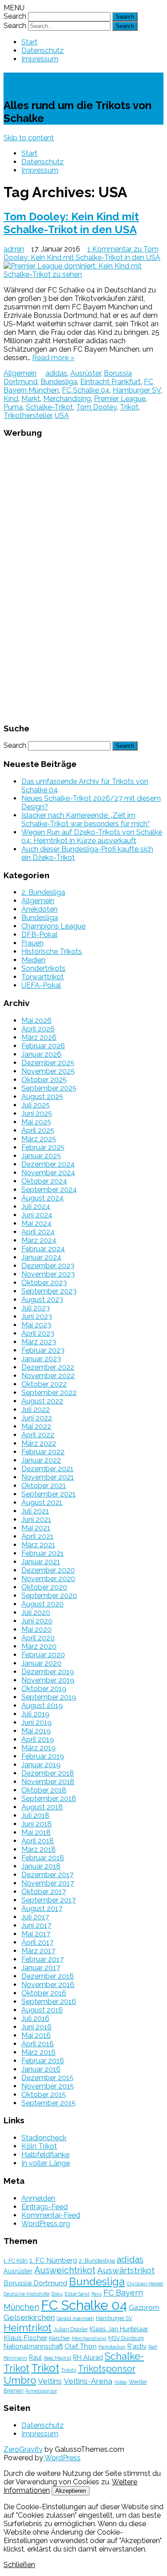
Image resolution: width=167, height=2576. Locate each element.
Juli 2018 (35, 1815)
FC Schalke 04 (86, 390)
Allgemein (20, 373)
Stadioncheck (44, 2138)
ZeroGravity (23, 2449)
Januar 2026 (41, 1054)
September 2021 (49, 1494)
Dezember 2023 (48, 1266)
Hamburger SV (137, 390)
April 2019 (38, 1739)
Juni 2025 (37, 1114)
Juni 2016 (37, 2027)
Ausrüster (86, 373)
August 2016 (42, 2010)
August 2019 (42, 1706)
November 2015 (48, 2086)
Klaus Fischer (25, 2338)
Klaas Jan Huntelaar (119, 2329)
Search (15, 16)
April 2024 (38, 1232)
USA (62, 416)
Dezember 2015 (47, 2078)
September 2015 (49, 2103)
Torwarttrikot (43, 977)
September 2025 (49, 1088)
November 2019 (48, 1680)
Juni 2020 (37, 1621)
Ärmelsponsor (41, 2391)
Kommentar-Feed (51, 2215)
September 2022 (49, 1393)
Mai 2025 (36, 1122)
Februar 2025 (43, 1147)
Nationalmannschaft (33, 2346)
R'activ (137, 2346)
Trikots (69, 2370)
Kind (11, 399)
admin (14, 249)
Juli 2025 (36, 1105)
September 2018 (49, 1799)
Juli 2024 (36, 1207)
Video (120, 2382)
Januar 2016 (41, 2069)
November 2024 (48, 1173)
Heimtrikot (28, 2328)
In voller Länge (46, 2163)
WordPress (62, 2458)
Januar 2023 (41, 1359)
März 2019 (39, 1748)
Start (29, 42)
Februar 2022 (43, 1452)
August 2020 (43, 1604)
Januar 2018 (41, 1866)
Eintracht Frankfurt (110, 382)
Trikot (129, 407)
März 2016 (39, 2052)
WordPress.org (46, 2224)
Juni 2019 (37, 1722)
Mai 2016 (36, 2035)
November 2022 (48, 1376)
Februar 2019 (43, 1756)
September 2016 (49, 2002)
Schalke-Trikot (53, 81)
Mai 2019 (36, 1731)
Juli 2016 (35, 2018)
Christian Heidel (145, 2284)
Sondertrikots (43, 968)
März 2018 (39, 1849)
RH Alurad (88, 2357)
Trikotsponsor (107, 2369)
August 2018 (42, 1807)
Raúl (35, 2357)
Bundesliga (59, 382)
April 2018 (38, 1841)
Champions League (53, 926)
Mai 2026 (37, 1020)
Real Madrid (57, 2358)
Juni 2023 (37, 1316)
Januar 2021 (41, 1562)
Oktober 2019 (44, 1689)
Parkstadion (112, 2347)
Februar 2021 (43, 1553)
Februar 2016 (43, 2061)
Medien (33, 960)
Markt (31, 399)
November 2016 (48, 1985)
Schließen (19, 2565)
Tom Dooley (96, 407)
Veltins (50, 2381)
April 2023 (38, 1333)
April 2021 (37, 1536)
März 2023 (39, 1342)
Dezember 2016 (48, 1976)
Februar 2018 (43, 1858)
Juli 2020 (36, 1613)
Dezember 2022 (48, 1367)
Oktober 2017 (44, 1892)
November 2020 (48, 1579)
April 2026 (38, 1029)
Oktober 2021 (44, 1486)
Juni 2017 (36, 1925)
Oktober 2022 (44, 1384)
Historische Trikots (52, 951)
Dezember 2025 (48, 1063)
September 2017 (49, 1900)
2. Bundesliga (43, 892)
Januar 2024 (41, 1257)
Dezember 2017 (47, 1875)
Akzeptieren (71, 2491)
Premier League (120, 399)
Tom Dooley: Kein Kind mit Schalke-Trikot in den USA (71, 223)
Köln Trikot (39, 2146)
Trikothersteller (28, 416)
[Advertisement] (84, 580)
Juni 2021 (36, 1519)
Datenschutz (43, 51)
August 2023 (42, 1300)
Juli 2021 (35, 1511)
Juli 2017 (35, 1917)
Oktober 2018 (44, 1790)
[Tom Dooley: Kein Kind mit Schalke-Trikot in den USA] (83, 270)
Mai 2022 (36, 1426)
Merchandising (67, 399)
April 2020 (38, 1638)
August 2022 (42, 1401)
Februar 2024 (43, 1249)
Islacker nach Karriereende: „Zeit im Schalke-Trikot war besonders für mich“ (86, 819)
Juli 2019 (35, 1714)
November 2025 (48, 1071)
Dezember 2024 (48, 1164)
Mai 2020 (37, 1629)
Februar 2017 (43, 1959)
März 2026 (39, 1037)
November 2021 (48, 1477)
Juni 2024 (37, 1215)
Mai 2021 (36, 1528)
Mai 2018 (36, 1832)
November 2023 (48, 1274)
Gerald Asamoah (75, 2318)
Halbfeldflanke (45, 2155)
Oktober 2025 (44, 1080)
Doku (57, 2294)
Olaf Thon (81, 2346)
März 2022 (39, 1443)
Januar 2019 (41, 1765)
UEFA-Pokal (41, 985)
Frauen (33, 943)
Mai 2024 (37, 1223)
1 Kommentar (82, 253)
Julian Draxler (71, 2329)
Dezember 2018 (48, 1773)
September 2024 (49, 1190)
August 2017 (42, 1909)
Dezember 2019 (48, 1672)
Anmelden (38, 2198)
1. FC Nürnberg (53, 2260)
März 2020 (39, 1646)
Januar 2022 (41, 1460)
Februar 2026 (43, 1046)
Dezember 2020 (48, 1570)
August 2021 (42, 1503)
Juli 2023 (36, 1308)
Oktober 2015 (44, 2095)
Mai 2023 (36, 1325)
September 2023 (49, 1291)
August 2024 (43, 1198)
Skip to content (29, 138)
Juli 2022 (36, 1410)
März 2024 (39, 1240)
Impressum (40, 59)
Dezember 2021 (47, 1469)
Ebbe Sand (77, 2294)
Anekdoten (39, 909)
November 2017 (48, 1883)
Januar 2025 (41, 1156)
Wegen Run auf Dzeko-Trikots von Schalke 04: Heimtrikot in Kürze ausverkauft (92, 836)
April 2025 (38, 1130)
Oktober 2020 (44, 1587)
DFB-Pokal (39, 935)
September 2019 (49, 1697)
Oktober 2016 (44, 1993)
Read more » (53, 358)
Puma (13, 407)
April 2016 (38, 2044)
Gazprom (144, 2307)
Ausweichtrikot (65, 2270)
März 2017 (38, 1951)
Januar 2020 (41, 1663)
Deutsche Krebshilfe (26, 2294)
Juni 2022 (37, 1418)
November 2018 (48, 1782)
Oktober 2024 (44, 1181)
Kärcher (59, 2338)
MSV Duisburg (126, 2338)
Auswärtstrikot (126, 2270)
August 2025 (42, 1097)
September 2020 (49, 1596)
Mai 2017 (36, 1934)
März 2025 (39, 1139)
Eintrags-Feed (45, 2207)
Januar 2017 (41, 1968)
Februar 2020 (43, 1655)
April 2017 (37, 1942)
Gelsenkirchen (29, 2317)
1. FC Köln (16, 2261)
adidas (56, 373)
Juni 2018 (37, 1824)
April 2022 (38, 1435)
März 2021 (38, 1545)
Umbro (20, 2380)
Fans (96, 2294)
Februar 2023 (43, 1350)
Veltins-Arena (88, 2381)
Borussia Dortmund (35, 2283)
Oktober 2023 (44, 1283)
